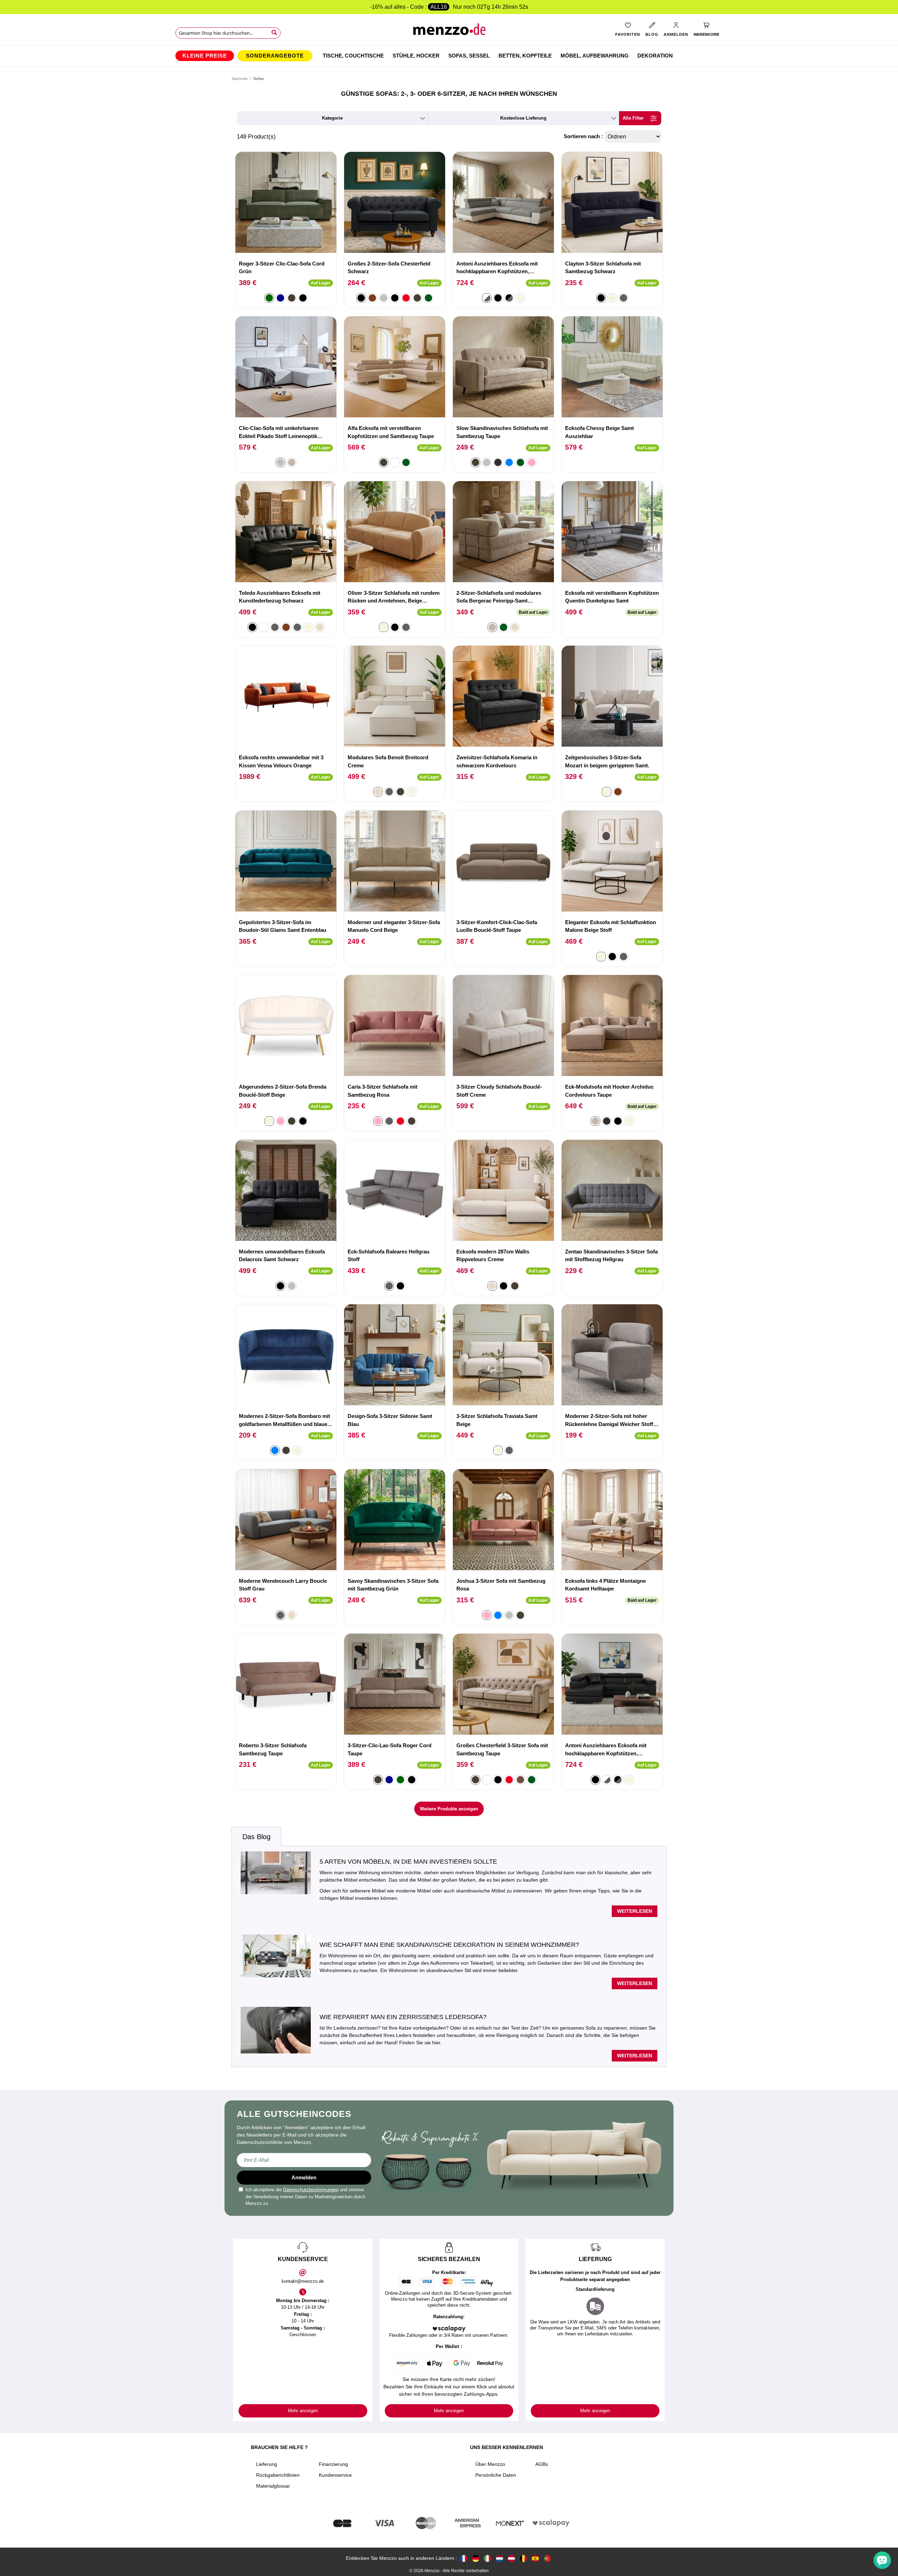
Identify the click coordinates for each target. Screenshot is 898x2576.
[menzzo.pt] (547, 2558)
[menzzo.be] (523, 2558)
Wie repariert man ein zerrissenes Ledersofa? (403, 2017)
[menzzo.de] (476, 2558)
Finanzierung (333, 2464)
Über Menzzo (490, 2464)
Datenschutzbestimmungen (311, 2190)
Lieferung (267, 2464)
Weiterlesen (635, 1911)
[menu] (449, 56)
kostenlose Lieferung (523, 118)
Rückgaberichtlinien (278, 2475)
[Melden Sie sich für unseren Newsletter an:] (304, 2160)
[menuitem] (205, 56)
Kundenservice (335, 2475)
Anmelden (304, 2177)
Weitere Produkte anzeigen (449, 1809)
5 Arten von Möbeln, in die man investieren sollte (408, 1862)
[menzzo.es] (535, 2558)
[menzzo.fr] (464, 2558)
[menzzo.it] (488, 2558)
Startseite (240, 79)
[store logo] (449, 32)
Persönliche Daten (496, 2475)
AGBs (542, 2464)
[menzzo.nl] (500, 2558)
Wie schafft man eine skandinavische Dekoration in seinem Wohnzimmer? (449, 1945)
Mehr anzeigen (303, 2411)
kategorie (332, 118)
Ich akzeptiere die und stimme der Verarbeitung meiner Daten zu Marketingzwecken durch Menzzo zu (305, 2197)
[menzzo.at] (511, 2558)
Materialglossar (273, 2486)
